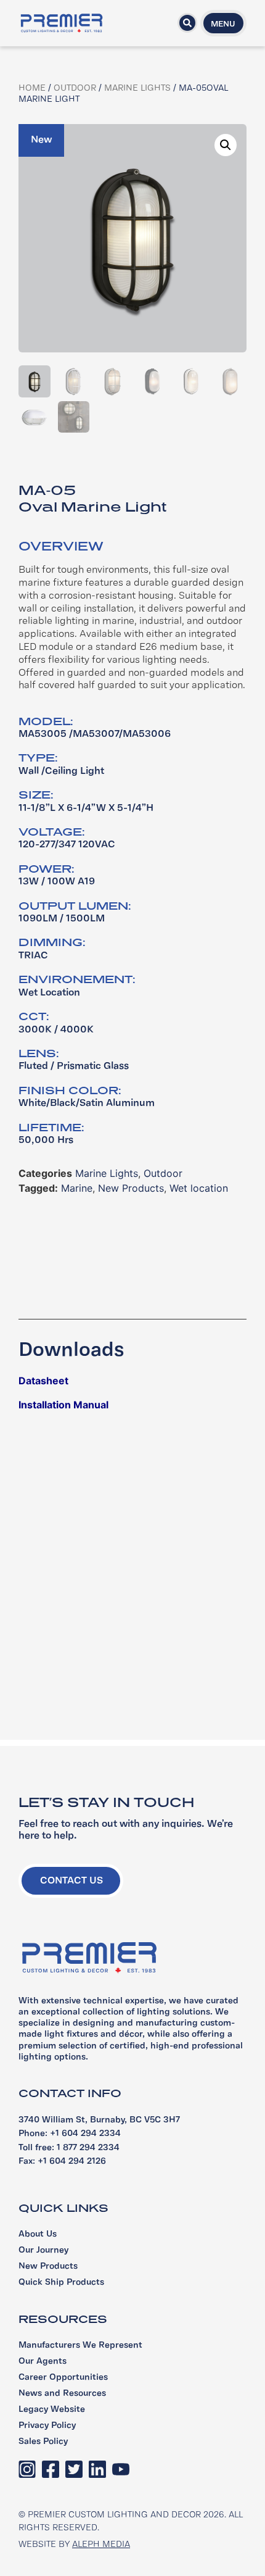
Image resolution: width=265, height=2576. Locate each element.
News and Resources (62, 2394)
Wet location (199, 1188)
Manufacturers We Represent (80, 2345)
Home (32, 89)
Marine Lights (137, 89)
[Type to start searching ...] (187, 23)
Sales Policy (43, 2442)
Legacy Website (52, 2410)
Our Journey (43, 2250)
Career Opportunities (63, 2378)
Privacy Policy (47, 2426)
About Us (38, 2234)
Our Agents (43, 2362)
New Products (131, 1188)
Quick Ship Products (61, 2283)
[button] (226, 145)
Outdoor (75, 89)
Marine (77, 1188)
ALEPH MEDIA (101, 2545)
